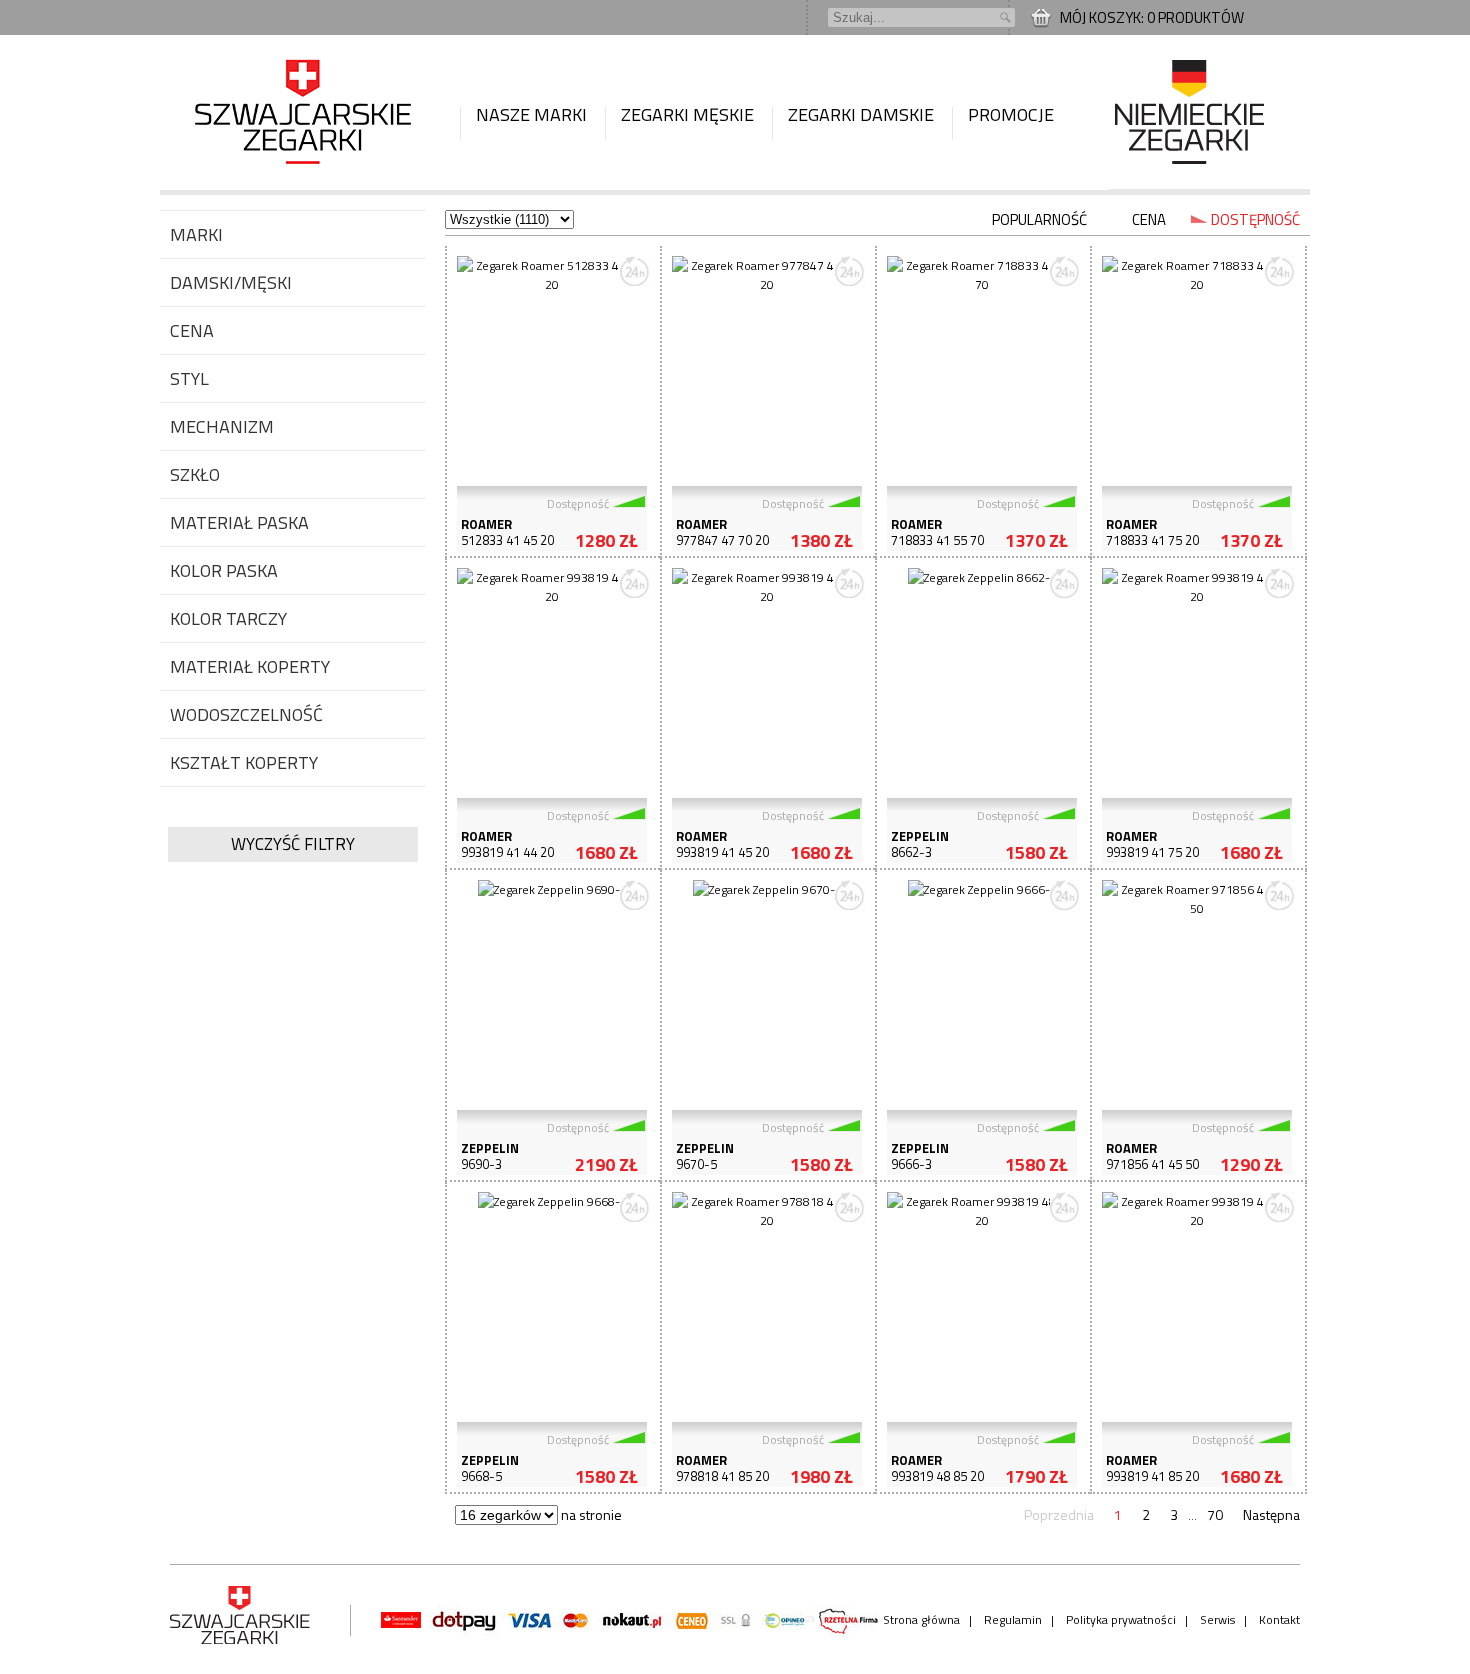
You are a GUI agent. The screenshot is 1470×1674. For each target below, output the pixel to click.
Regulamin (1013, 1619)
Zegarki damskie (861, 114)
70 (1215, 1514)
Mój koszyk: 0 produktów (1152, 17)
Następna (1271, 1514)
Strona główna (921, 1619)
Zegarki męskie (687, 114)
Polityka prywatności (1121, 1619)
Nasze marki (531, 114)
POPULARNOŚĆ (1039, 219)
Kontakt (1279, 1619)
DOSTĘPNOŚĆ (1255, 219)
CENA (1149, 219)
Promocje (1011, 114)
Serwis (1217, 1619)
